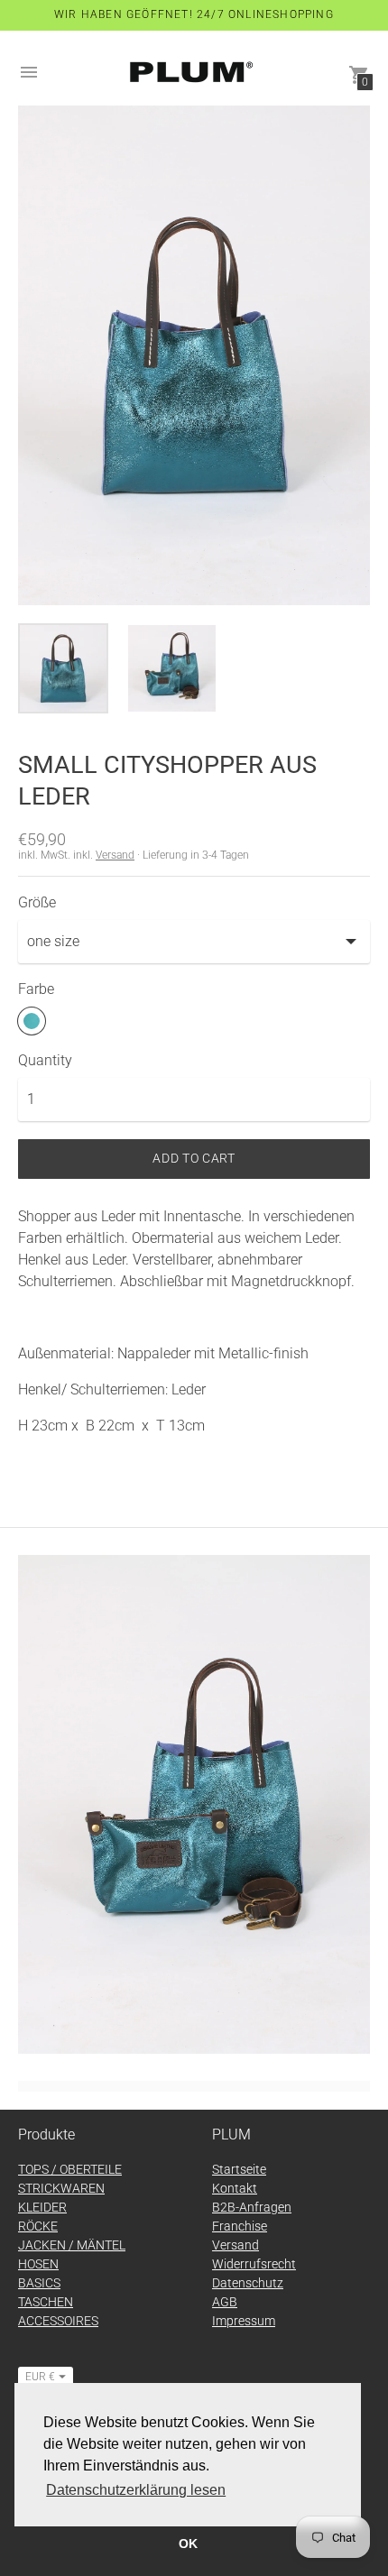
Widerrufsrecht (254, 2264)
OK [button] (188, 2544)
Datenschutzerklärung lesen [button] (136, 2490)
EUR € (40, 2377)
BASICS (39, 2283)
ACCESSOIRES (58, 2321)
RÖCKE (38, 2226)
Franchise (240, 2226)
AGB (225, 2302)
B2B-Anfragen (252, 2207)
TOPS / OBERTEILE (70, 2169)
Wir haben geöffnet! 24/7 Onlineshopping (194, 14)
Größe (37, 903)
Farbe (36, 989)
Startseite (239, 2169)
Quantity (45, 1061)
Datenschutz (248, 2283)
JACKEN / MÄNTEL (72, 2245)
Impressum (244, 2321)
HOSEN (38, 2264)
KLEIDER (42, 2207)
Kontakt (235, 2188)
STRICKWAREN (61, 2188)
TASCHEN (46, 2302)
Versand (115, 855)
